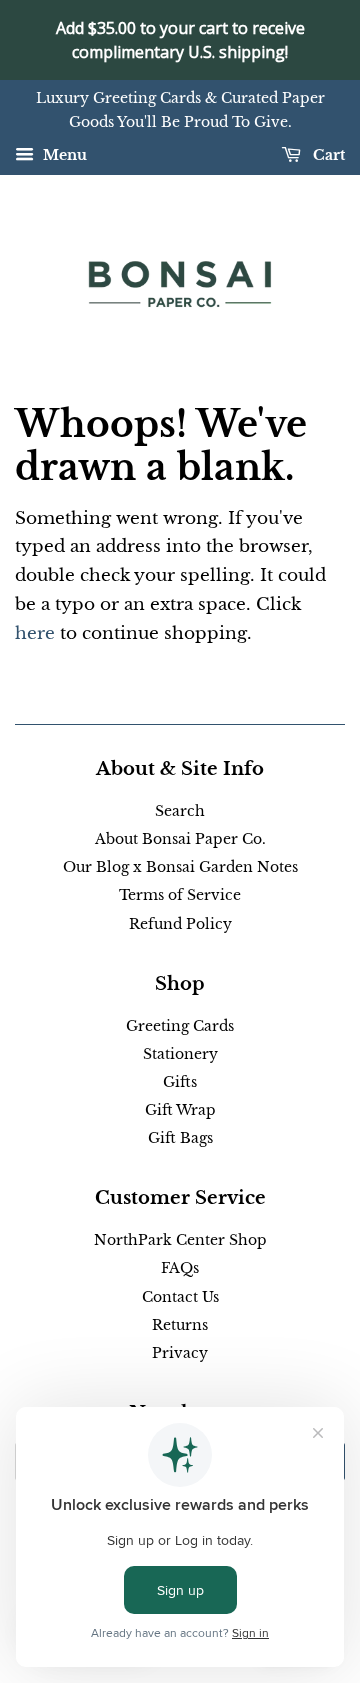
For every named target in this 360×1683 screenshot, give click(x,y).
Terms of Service (180, 895)
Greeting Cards (180, 1026)
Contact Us (180, 1297)
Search (180, 811)
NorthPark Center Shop (180, 1240)
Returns (180, 1325)
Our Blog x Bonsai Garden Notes (180, 867)
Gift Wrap (180, 1110)
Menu (63, 155)
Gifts (180, 1082)
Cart (327, 155)
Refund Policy (180, 924)
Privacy (180, 1353)
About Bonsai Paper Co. (180, 839)
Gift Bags (180, 1138)
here (35, 633)
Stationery (180, 1054)
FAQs (180, 1268)
